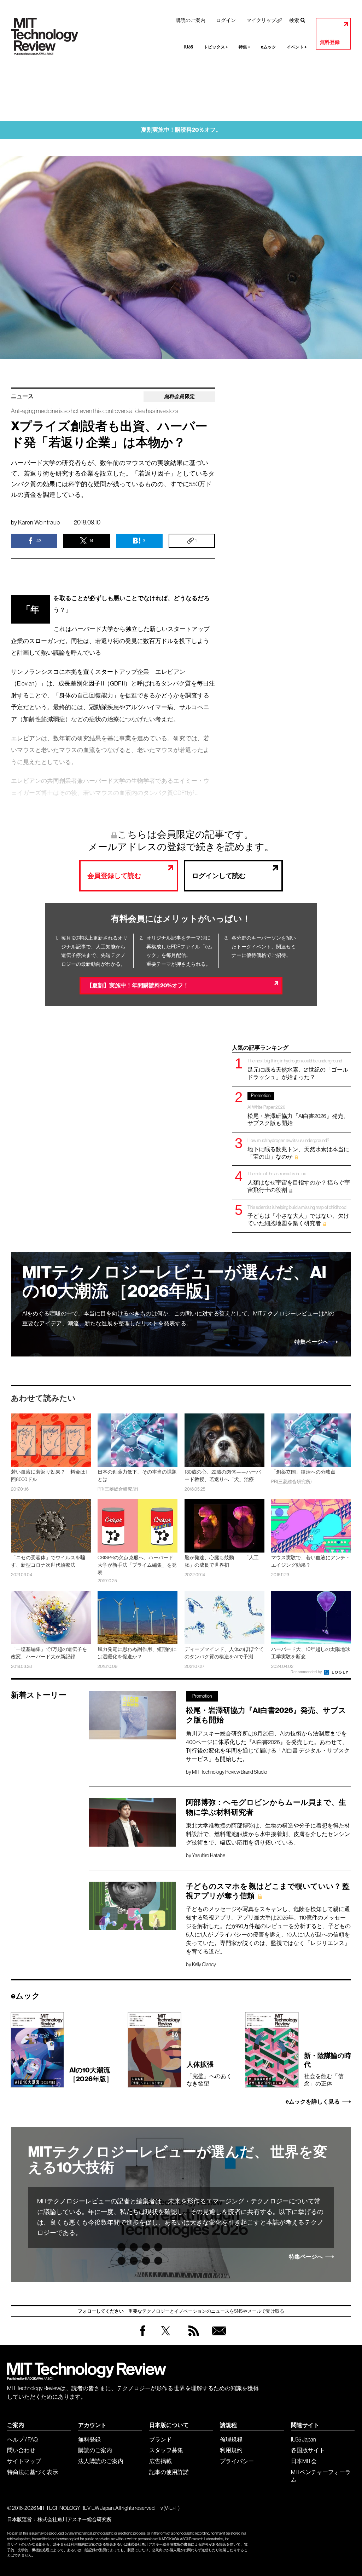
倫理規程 (231, 2439)
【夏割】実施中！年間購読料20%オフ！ (138, 985)
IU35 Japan (303, 2439)
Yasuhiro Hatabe (209, 1855)
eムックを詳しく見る (313, 2102)
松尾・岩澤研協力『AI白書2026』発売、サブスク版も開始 (298, 1109)
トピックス (216, 47)
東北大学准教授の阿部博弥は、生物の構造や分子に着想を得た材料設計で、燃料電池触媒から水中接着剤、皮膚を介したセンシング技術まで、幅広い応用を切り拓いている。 (268, 1834)
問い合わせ (21, 2450)
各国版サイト (308, 2450)
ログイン (226, 20)
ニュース (22, 396)
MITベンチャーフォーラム (321, 2476)
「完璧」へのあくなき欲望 (209, 2073)
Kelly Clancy (204, 1964)
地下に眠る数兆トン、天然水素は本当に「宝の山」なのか (298, 1149)
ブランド (160, 2439)
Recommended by (307, 1672)
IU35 (189, 47)
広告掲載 (160, 2461)
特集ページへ (311, 1342)
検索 (294, 20)
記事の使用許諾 (169, 2472)
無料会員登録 (218, 2338)
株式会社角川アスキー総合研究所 (75, 2519)
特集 (244, 47)
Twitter (166, 2338)
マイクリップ (261, 20)
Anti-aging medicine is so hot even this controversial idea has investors (95, 411)
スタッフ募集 (166, 2450)
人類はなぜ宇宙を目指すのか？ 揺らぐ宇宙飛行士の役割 (299, 1182)
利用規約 (231, 2450)
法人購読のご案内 (101, 2461)
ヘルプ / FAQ (22, 2439)
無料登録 (330, 42)
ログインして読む (219, 876)
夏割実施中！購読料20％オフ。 (181, 130)
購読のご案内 (191, 20)
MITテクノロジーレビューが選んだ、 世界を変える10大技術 (178, 2160)
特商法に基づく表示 (33, 2472)
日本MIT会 (304, 2461)
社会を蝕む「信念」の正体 (328, 2069)
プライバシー (237, 2461)
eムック (268, 47)
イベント (297, 47)
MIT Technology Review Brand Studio (230, 1772)
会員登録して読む (114, 876)
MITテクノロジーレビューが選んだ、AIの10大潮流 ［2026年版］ (174, 1282)
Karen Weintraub (39, 522)
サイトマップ (24, 2461)
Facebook (143, 2336)
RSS (192, 2338)
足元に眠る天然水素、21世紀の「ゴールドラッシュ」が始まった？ (298, 1069)
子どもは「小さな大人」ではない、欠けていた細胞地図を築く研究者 (298, 1215)
